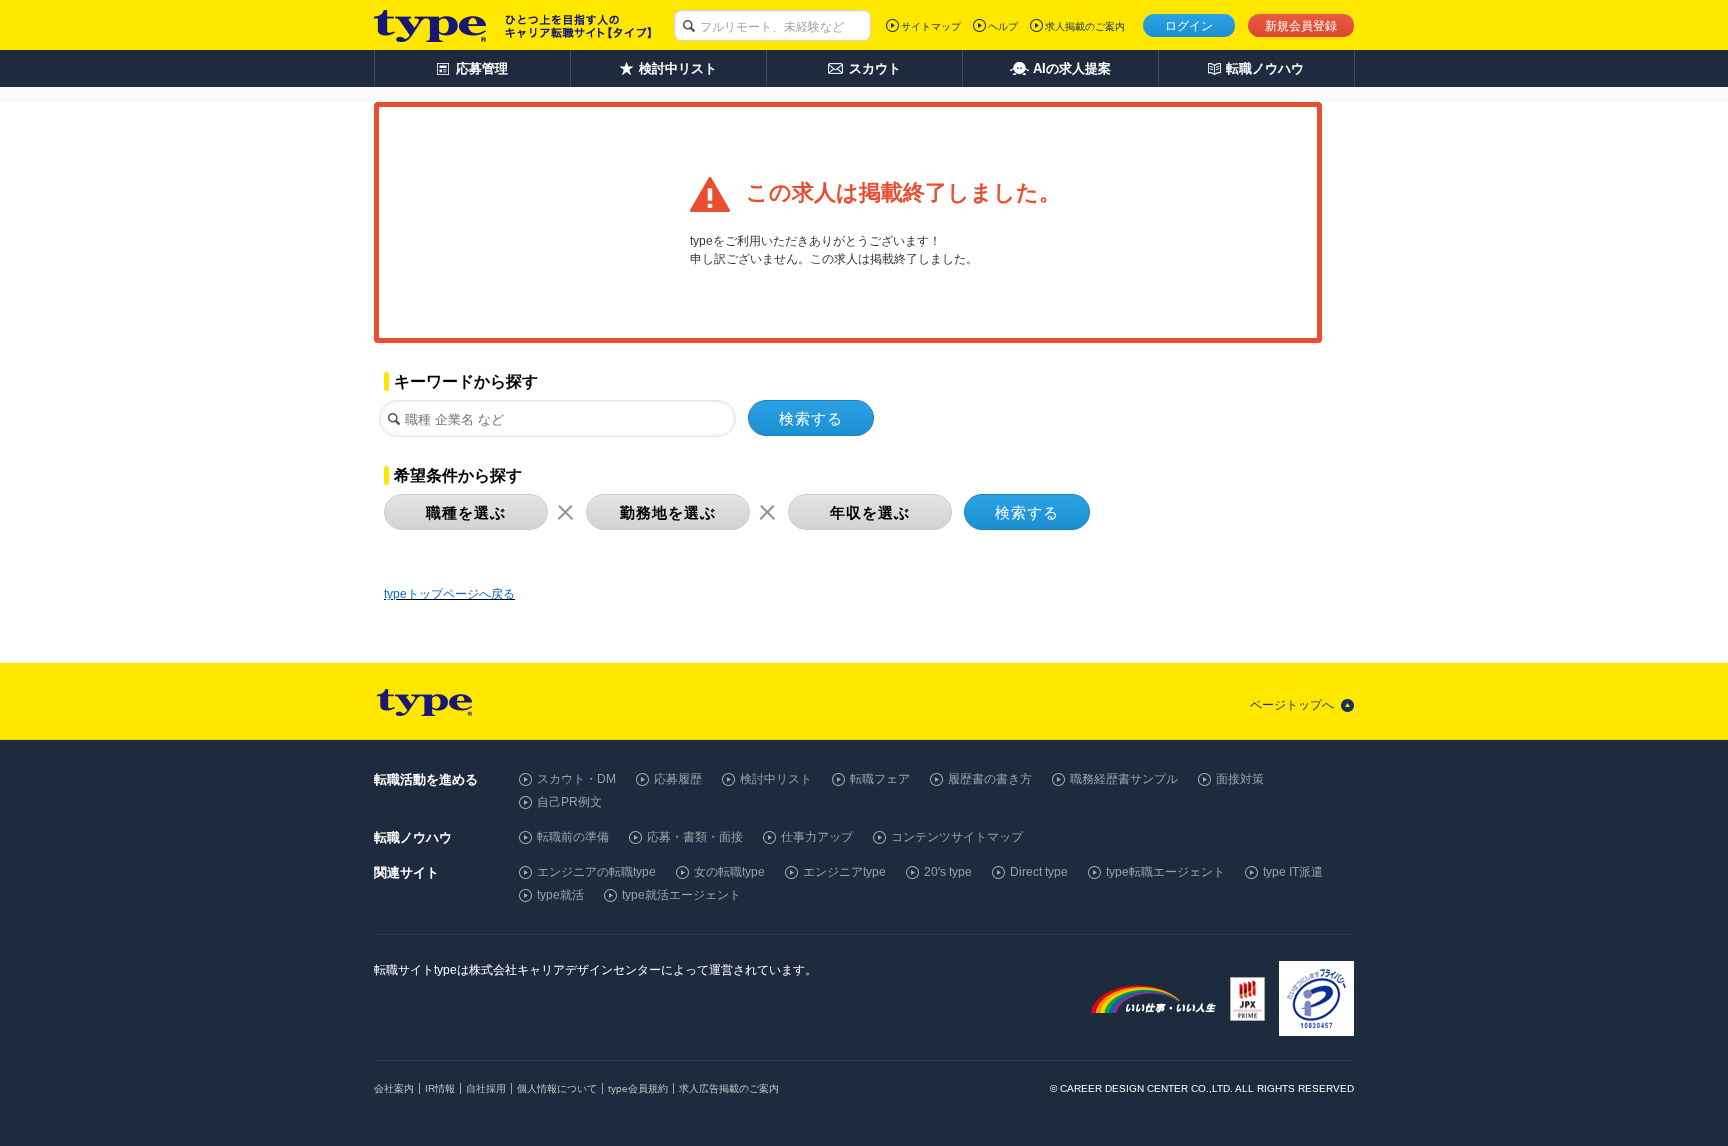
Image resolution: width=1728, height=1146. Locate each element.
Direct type (1039, 872)
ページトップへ (1292, 705)
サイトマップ (931, 26)
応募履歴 (678, 779)
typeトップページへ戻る (449, 594)
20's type (948, 872)
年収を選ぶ (870, 512)
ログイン (1189, 26)
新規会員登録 (1301, 26)
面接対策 (1240, 779)
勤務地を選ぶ (668, 512)
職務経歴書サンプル (1124, 779)
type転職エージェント (1165, 872)
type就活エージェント (681, 895)
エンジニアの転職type (596, 872)
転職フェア (880, 779)
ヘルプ (1003, 26)
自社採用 (486, 1088)
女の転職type (729, 872)
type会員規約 (638, 1088)
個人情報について (557, 1088)
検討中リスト (776, 779)
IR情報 (440, 1088)
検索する (811, 418)
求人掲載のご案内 (1085, 26)
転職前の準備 (573, 837)
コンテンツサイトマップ (957, 837)
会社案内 (394, 1088)
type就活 (560, 895)
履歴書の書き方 (990, 779)
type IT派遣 (1293, 872)
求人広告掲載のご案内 (729, 1088)
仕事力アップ (817, 837)
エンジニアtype (844, 872)
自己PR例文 (569, 802)
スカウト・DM (576, 779)
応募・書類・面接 (695, 837)
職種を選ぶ (466, 512)
